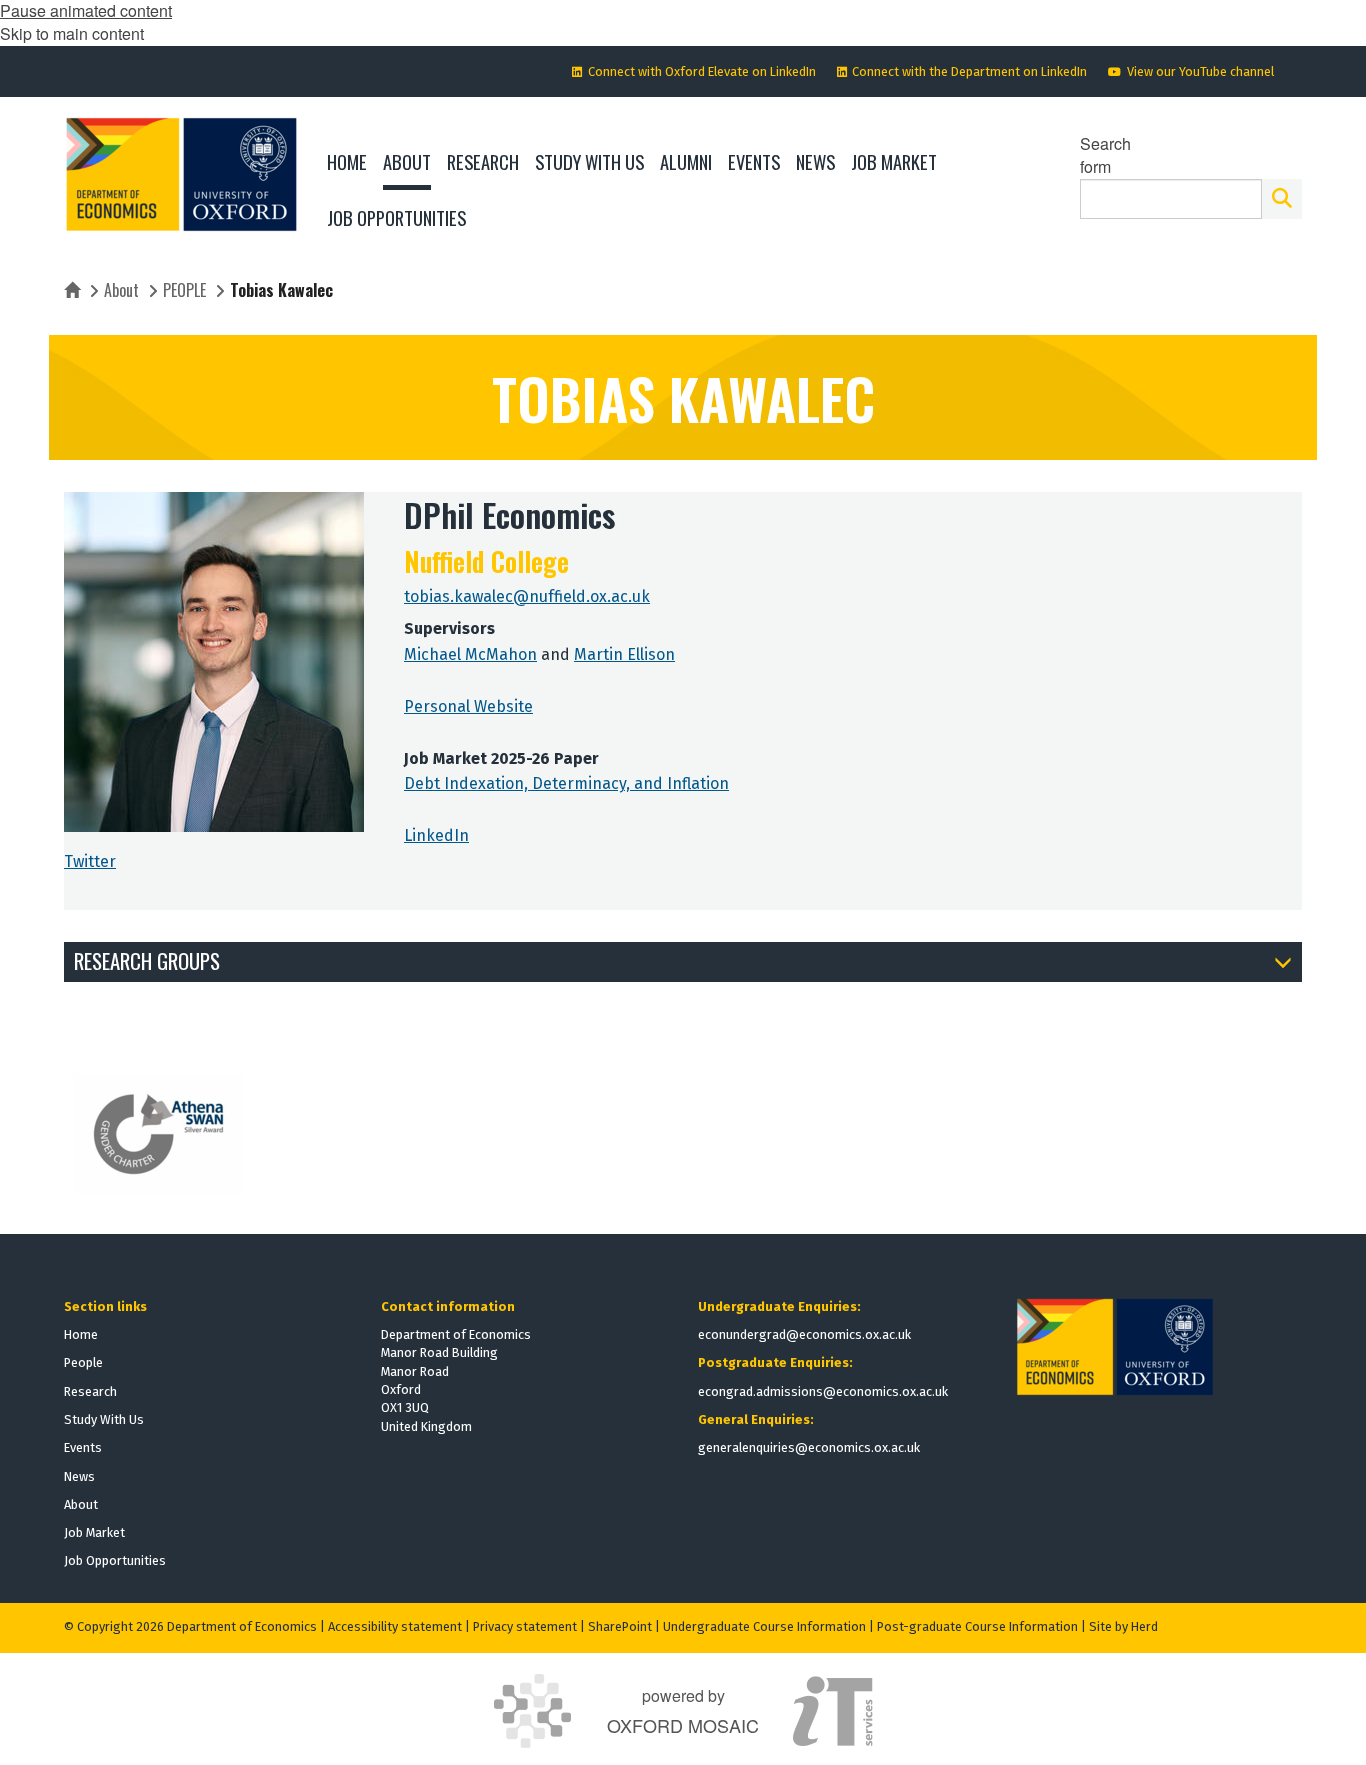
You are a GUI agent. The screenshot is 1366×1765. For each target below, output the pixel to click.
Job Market (94, 1532)
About (121, 290)
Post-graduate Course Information (977, 1626)
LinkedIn (436, 835)
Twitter (90, 861)
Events (83, 1447)
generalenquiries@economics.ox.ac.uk (809, 1447)
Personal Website (468, 706)
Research (90, 1391)
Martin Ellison (624, 654)
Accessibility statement (395, 1626)
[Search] (1282, 199)
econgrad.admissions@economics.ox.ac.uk (823, 1391)
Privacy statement (525, 1626)
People (83, 1362)
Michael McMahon (470, 654)
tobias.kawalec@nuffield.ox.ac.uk (527, 596)
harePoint (624, 1626)
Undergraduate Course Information (764, 1626)
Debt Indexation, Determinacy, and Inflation (566, 783)
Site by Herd (1123, 1626)
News (79, 1476)
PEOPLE (184, 290)
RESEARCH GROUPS (147, 960)
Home (81, 1334)
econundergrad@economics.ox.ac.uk (804, 1334)
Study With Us (104, 1419)
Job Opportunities (115, 1560)
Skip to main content (72, 33)
